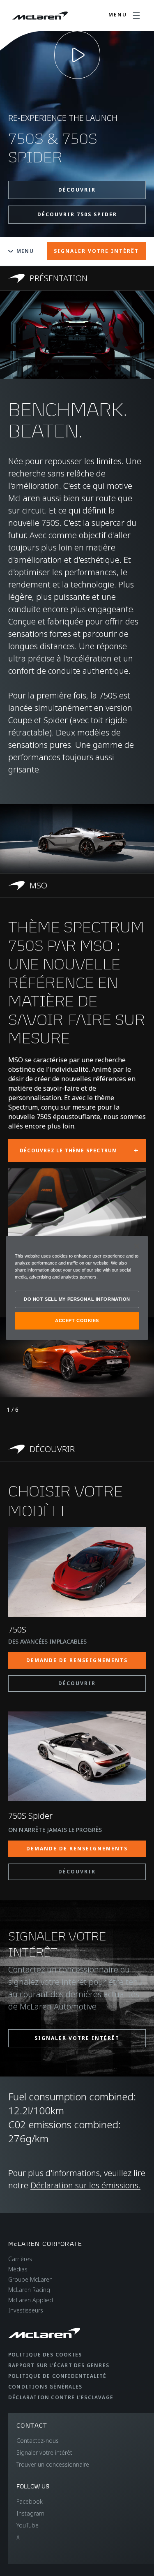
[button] (77, 838)
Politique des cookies (45, 2355)
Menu (25, 251)
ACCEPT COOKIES (77, 1320)
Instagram (30, 2513)
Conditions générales (45, 2387)
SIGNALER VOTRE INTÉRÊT (96, 251)
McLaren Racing (29, 2290)
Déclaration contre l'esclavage (61, 2397)
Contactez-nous (38, 2441)
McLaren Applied (31, 2300)
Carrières (20, 2259)
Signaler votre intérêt (44, 2452)
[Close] (137, 1246)
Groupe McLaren (30, 2279)
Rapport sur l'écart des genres (59, 2365)
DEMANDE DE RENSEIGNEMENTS (77, 1660)
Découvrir (77, 190)
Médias (18, 2269)
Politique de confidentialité (57, 2376)
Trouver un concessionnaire (53, 2464)
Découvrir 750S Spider (77, 214)
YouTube (28, 2525)
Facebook (30, 2501)
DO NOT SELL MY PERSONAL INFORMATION (77, 1299)
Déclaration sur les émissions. (85, 2185)
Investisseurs (26, 2310)
